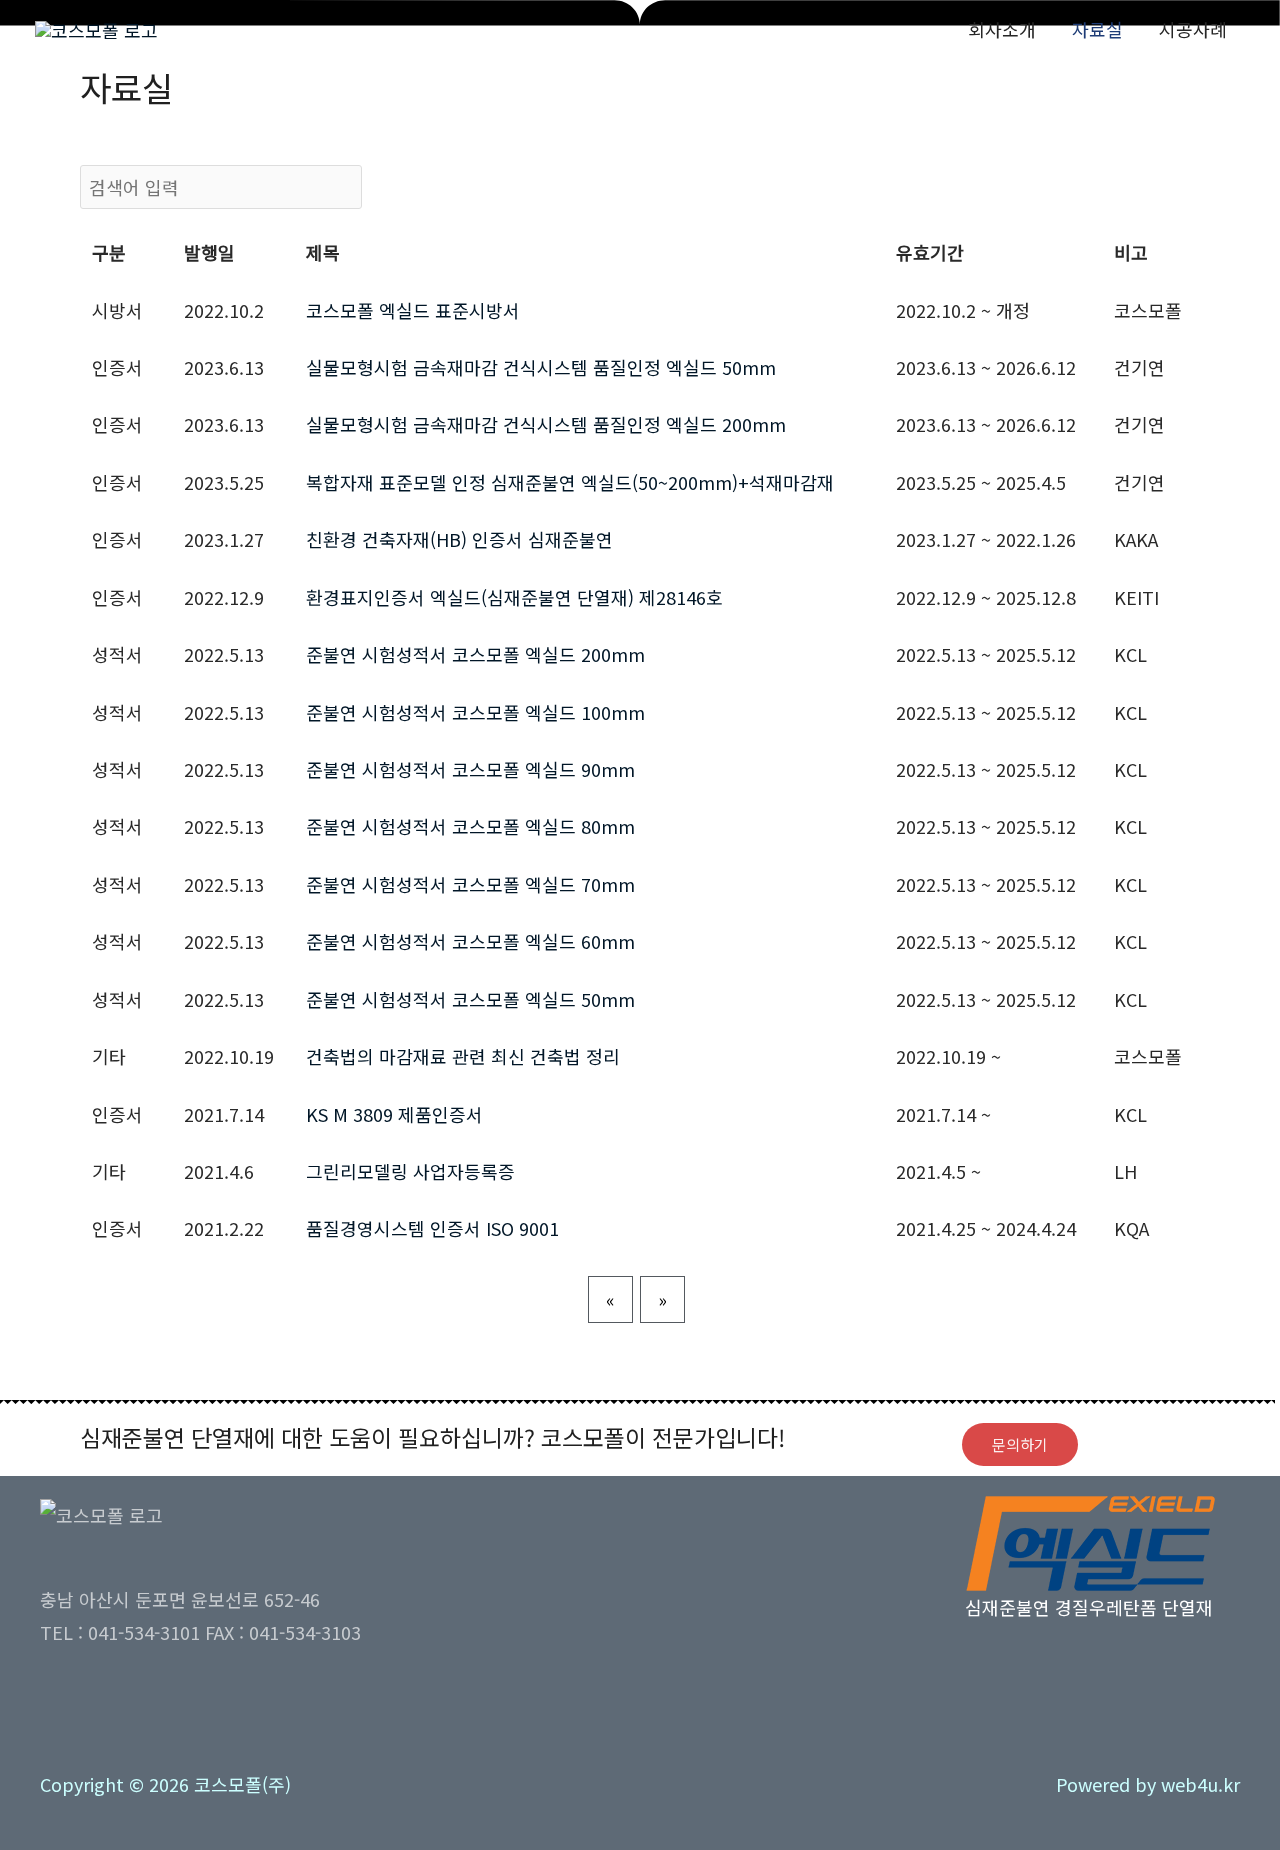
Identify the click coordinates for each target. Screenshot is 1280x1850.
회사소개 (1002, 29)
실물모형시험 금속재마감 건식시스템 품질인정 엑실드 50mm (541, 367)
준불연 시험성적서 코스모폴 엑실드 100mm (475, 712)
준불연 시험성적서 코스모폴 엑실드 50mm (470, 999)
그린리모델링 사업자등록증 (410, 1171)
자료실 (1097, 29)
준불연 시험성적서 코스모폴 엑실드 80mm (470, 826)
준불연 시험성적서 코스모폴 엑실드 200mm (475, 654)
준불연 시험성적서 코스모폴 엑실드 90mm (470, 769)
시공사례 (1193, 29)
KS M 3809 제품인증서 (394, 1114)
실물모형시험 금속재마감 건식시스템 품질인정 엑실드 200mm (546, 424)
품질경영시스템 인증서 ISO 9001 (432, 1228)
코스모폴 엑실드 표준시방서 (413, 310)
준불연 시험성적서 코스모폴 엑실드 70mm (470, 884)
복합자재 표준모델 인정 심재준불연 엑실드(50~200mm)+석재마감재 (570, 482)
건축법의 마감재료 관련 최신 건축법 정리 (463, 1056)
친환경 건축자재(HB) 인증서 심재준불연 (459, 539)
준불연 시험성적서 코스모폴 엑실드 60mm (470, 941)
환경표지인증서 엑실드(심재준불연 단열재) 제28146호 (514, 597)
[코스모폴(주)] (96, 27)
